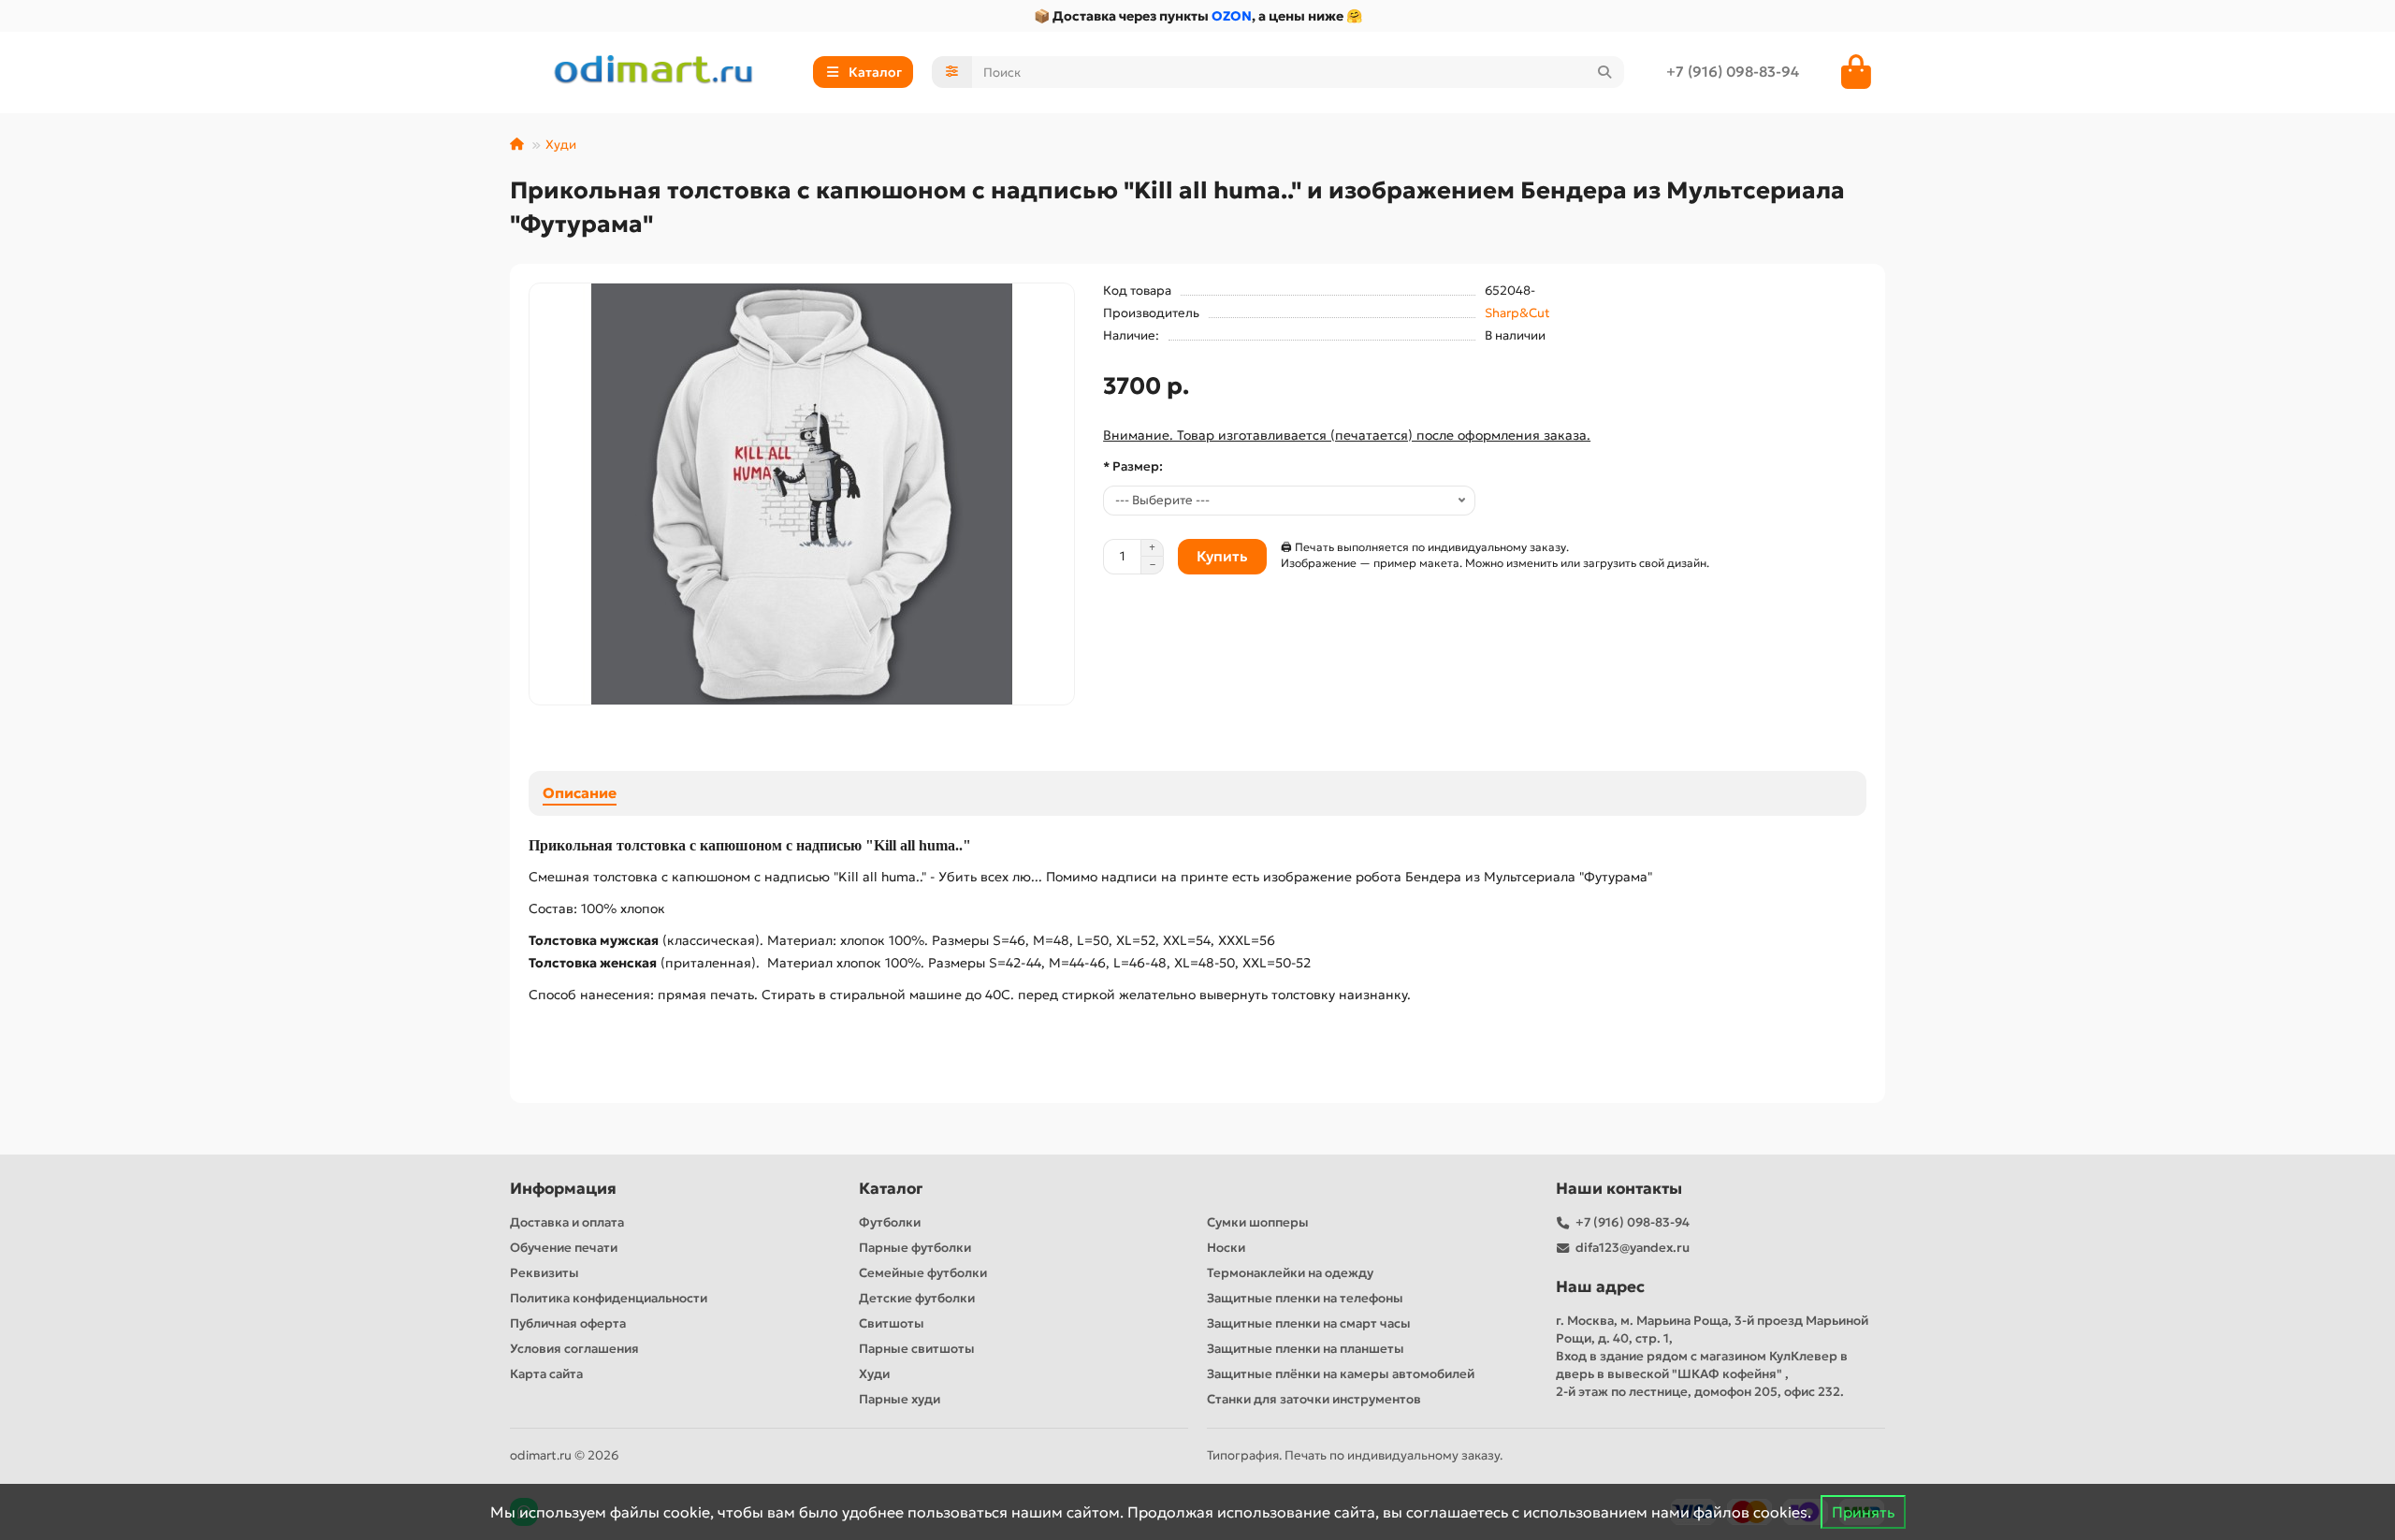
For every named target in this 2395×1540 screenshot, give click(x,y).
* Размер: (1133, 466)
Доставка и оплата (567, 1222)
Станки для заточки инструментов (1314, 1399)
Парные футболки (915, 1248)
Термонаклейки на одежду (1290, 1273)
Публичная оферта (568, 1323)
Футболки (890, 1222)
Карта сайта (546, 1374)
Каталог (891, 1189)
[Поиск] (1604, 72)
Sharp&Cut (1517, 313)
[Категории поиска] (952, 72)
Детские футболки (917, 1298)
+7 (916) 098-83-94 (1733, 72)
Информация (563, 1189)
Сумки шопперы (1258, 1222)
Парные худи (900, 1399)
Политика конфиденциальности (609, 1298)
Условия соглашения (574, 1349)
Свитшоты (892, 1323)
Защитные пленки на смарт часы (1309, 1323)
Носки (1226, 1248)
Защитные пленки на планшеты (1306, 1349)
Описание (580, 793)
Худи (561, 145)
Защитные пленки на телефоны (1305, 1298)
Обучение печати (564, 1248)
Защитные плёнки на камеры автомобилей (1341, 1374)
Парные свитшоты (917, 1349)
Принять (1863, 1512)
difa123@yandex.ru (1633, 1248)
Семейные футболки (923, 1273)
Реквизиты (544, 1273)
